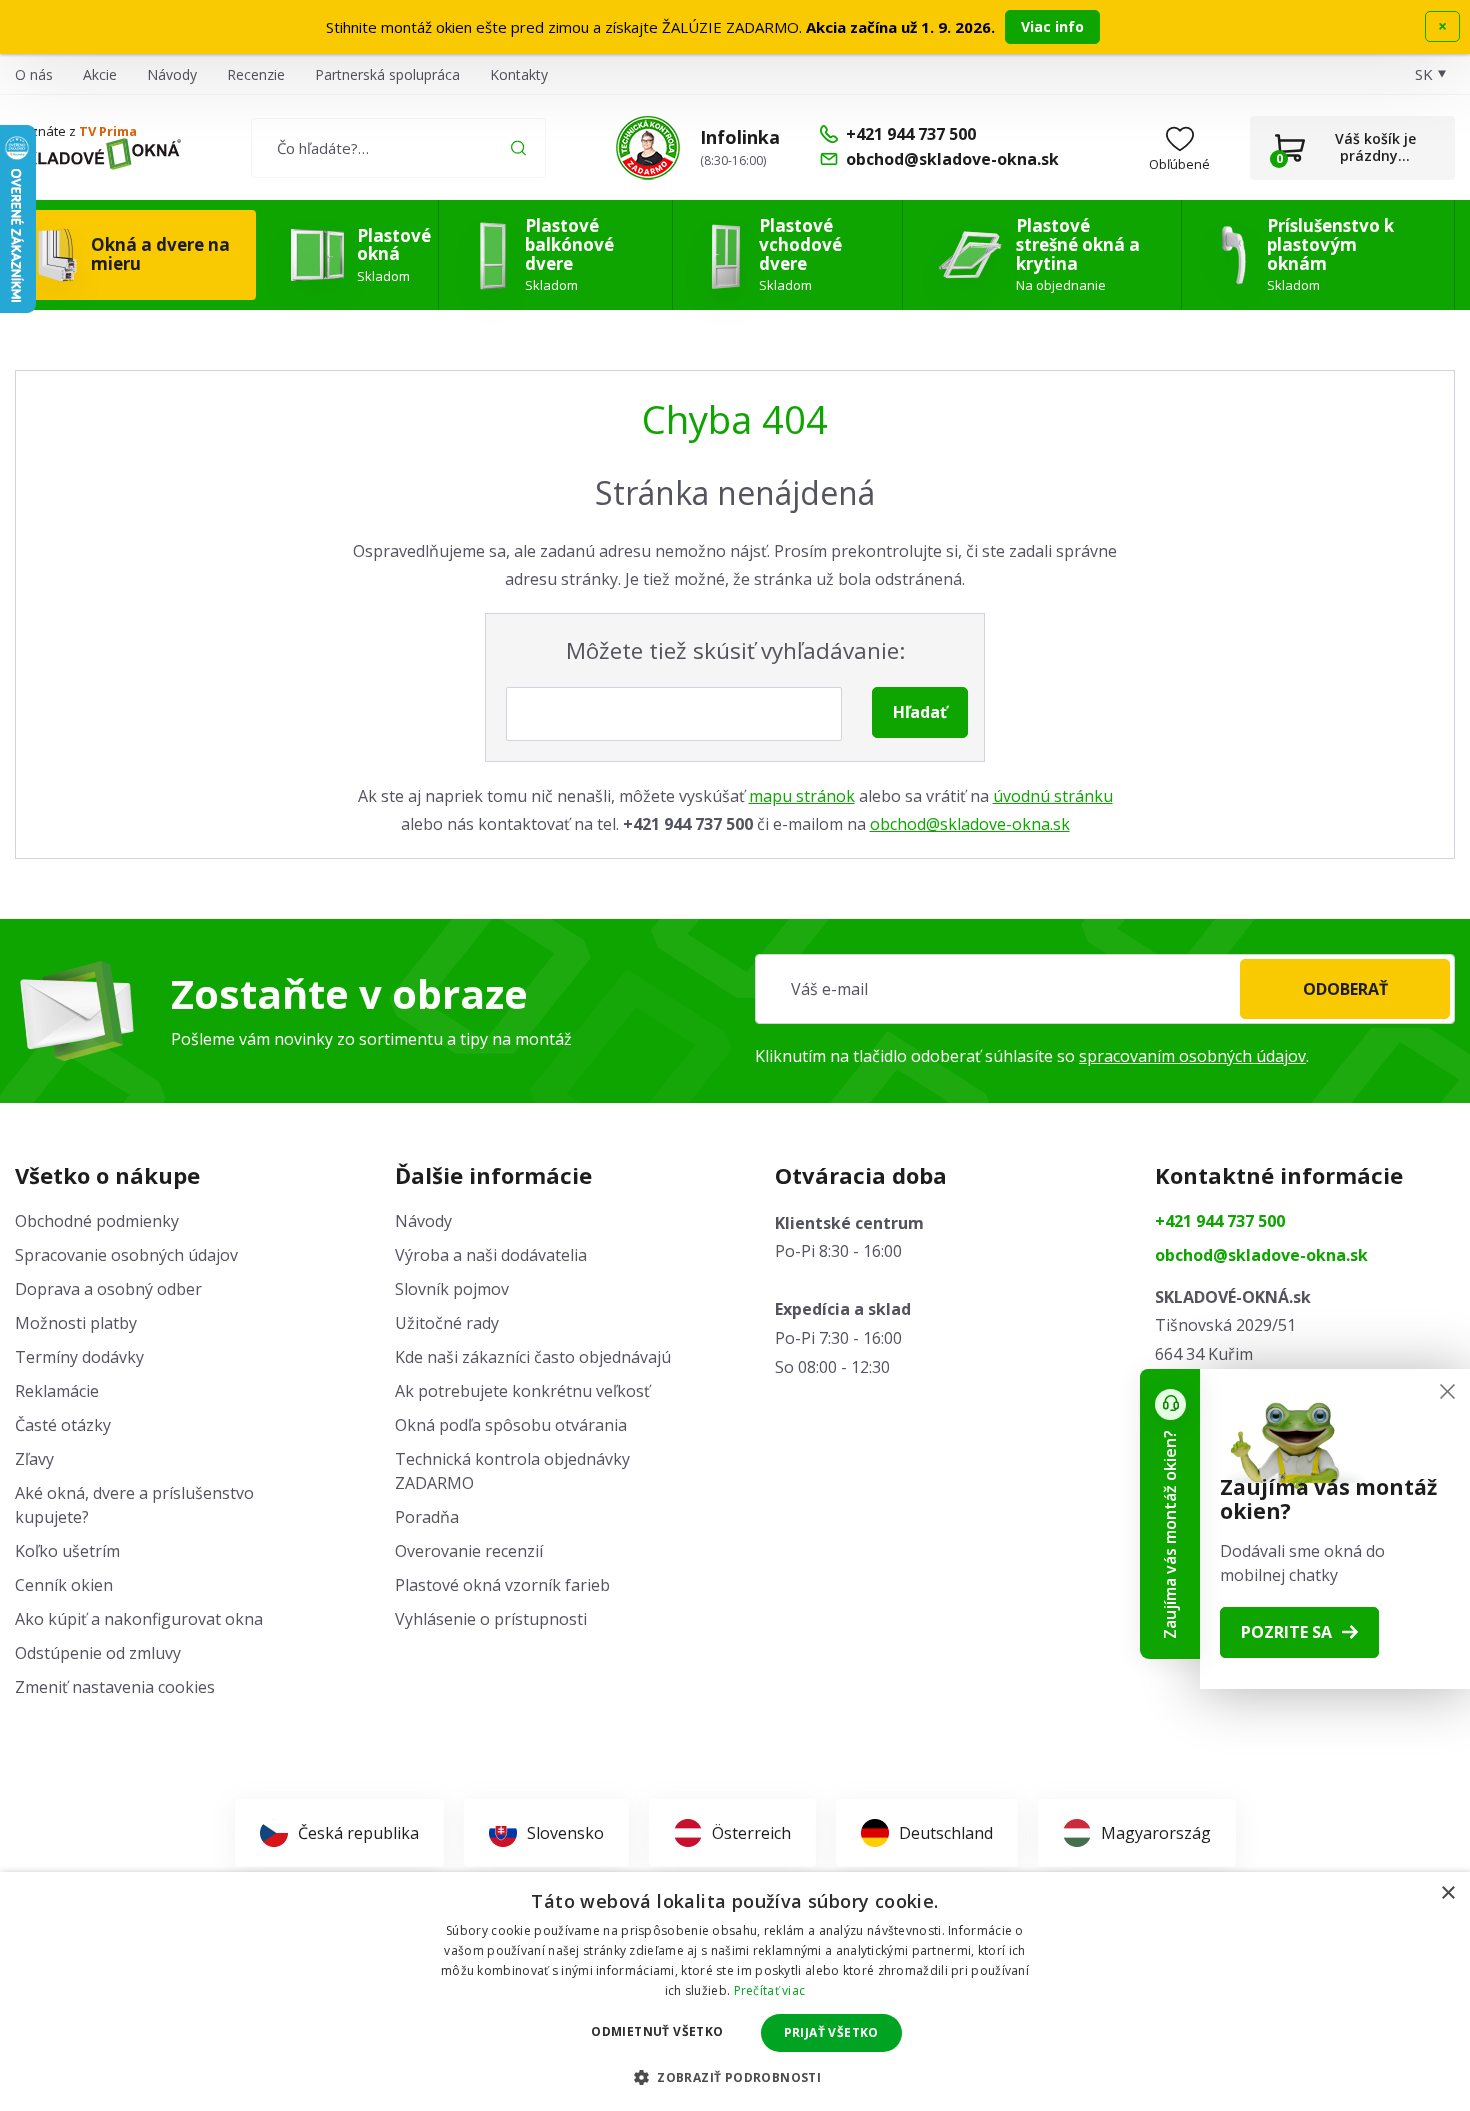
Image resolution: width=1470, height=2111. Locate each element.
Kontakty (519, 74)
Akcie (100, 74)
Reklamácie (57, 1391)
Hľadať (920, 712)
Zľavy (34, 1459)
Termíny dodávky (79, 1357)
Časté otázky (63, 1425)
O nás (34, 74)
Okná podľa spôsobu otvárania (511, 1425)
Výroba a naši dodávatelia (491, 1255)
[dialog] (735, 1991)
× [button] (1447, 1893)
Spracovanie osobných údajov (126, 1255)
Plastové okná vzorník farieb (502, 1585)
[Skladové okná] (98, 153)
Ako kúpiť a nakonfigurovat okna (139, 1619)
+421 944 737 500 (1220, 1221)
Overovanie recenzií (469, 1551)
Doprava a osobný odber (108, 1289)
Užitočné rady (447, 1323)
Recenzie (256, 74)
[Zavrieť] (1447, 1391)
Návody (172, 74)
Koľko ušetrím (67, 1551)
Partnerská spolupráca (387, 74)
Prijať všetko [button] (831, 2032)
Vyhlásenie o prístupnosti (491, 1619)
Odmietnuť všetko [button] (657, 2031)
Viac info (1052, 26)
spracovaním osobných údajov (1192, 1056)
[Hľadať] (518, 147)
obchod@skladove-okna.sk (970, 824)
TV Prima (108, 131)
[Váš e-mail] (1105, 989)
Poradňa (427, 1517)
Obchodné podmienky (97, 1221)
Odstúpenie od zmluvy (98, 1653)
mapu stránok (802, 796)
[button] (735, 2077)
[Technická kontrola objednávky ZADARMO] (648, 148)
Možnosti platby (76, 1323)
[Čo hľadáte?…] (398, 148)
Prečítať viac (770, 1990)
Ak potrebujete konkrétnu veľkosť (522, 1391)
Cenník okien (64, 1585)
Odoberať (1345, 989)
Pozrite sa (1286, 1632)
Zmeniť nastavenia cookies (115, 1687)
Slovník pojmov (452, 1289)
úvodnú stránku (1053, 796)
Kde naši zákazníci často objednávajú (533, 1357)
